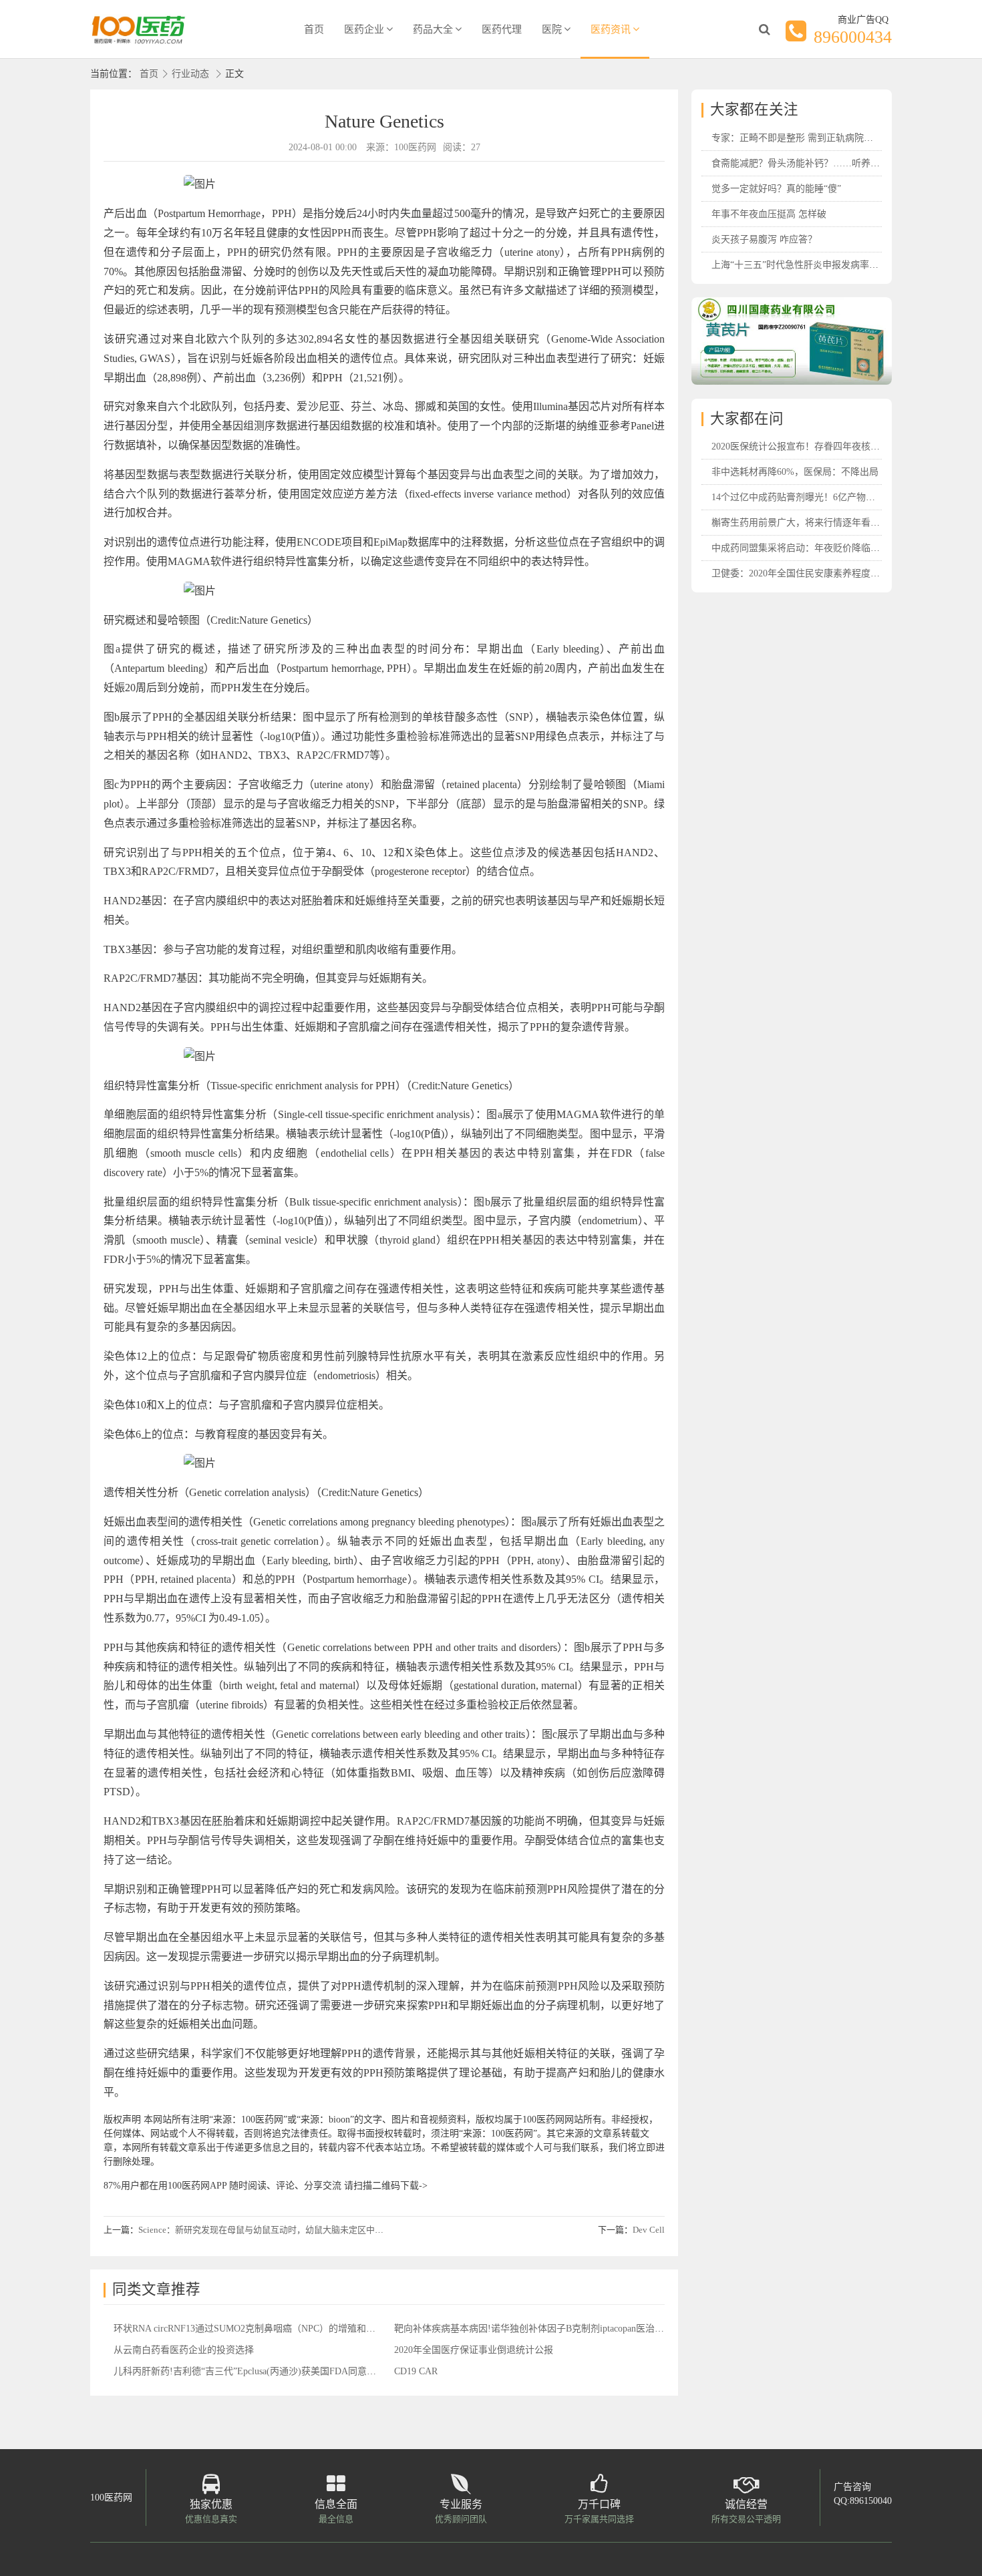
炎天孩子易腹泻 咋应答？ (764, 239)
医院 (552, 29)
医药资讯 (611, 29)
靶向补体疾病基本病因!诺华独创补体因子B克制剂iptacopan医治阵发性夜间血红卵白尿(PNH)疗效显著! (604, 2329)
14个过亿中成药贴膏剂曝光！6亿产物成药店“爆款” (816, 497)
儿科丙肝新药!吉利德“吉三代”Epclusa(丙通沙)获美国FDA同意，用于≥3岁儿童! (275, 2371)
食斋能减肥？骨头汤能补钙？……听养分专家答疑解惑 (824, 163)
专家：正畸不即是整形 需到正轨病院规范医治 (806, 138)
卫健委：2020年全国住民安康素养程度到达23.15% (815, 573)
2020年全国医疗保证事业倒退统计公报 (474, 2350)
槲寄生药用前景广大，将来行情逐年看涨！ (800, 523)
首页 (314, 29)
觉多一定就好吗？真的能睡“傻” (776, 189)
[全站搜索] (764, 29)
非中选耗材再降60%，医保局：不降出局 (795, 472)
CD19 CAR (416, 2371)
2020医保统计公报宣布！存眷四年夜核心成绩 (805, 446)
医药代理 (502, 29)
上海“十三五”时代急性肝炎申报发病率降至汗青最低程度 (828, 265)
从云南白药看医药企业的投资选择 (184, 2350)
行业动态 (190, 74)
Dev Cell (649, 2230)
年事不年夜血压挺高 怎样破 (769, 214)
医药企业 (364, 29)
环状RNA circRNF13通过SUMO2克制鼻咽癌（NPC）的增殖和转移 (249, 2329)
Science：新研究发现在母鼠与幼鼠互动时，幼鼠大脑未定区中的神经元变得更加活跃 (300, 2230)
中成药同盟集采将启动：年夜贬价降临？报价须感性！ (824, 548)
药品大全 (433, 29)
